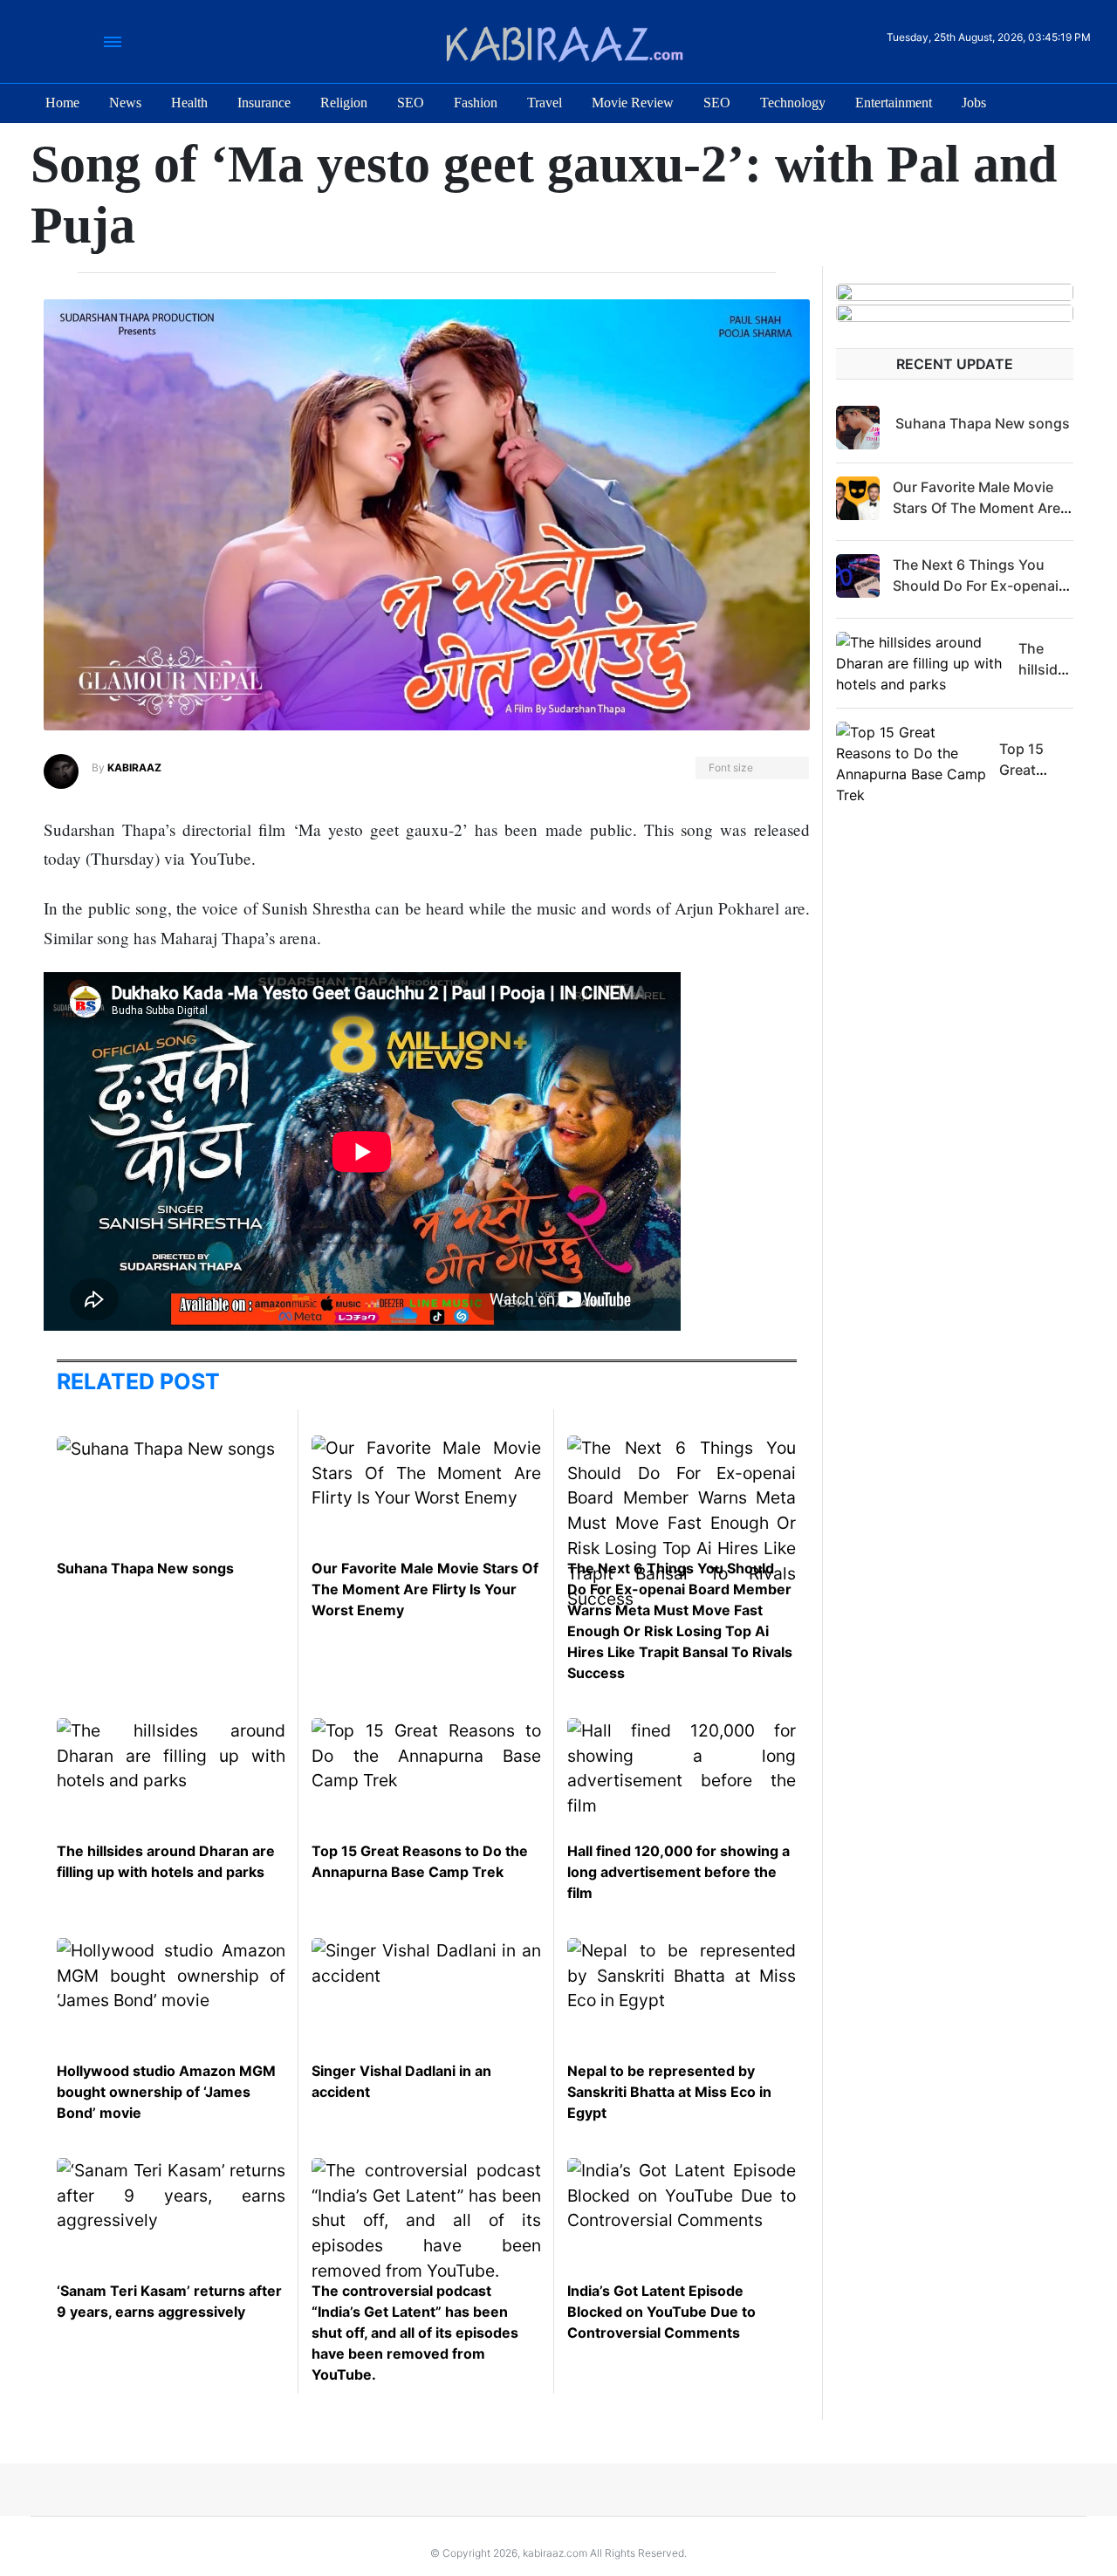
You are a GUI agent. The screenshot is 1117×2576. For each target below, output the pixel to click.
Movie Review (633, 103)
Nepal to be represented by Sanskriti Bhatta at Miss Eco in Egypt (669, 2092)
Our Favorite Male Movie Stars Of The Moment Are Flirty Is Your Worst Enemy (425, 1589)
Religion (344, 103)
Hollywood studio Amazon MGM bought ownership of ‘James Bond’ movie (166, 2092)
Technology (793, 103)
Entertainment (894, 103)
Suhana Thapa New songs (145, 1568)
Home (62, 103)
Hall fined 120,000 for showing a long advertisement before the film (678, 1872)
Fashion (476, 103)
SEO (411, 103)
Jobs (974, 103)
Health (189, 103)
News (125, 103)
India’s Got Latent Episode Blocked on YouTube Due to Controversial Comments (661, 2312)
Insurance (264, 103)
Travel (545, 103)
